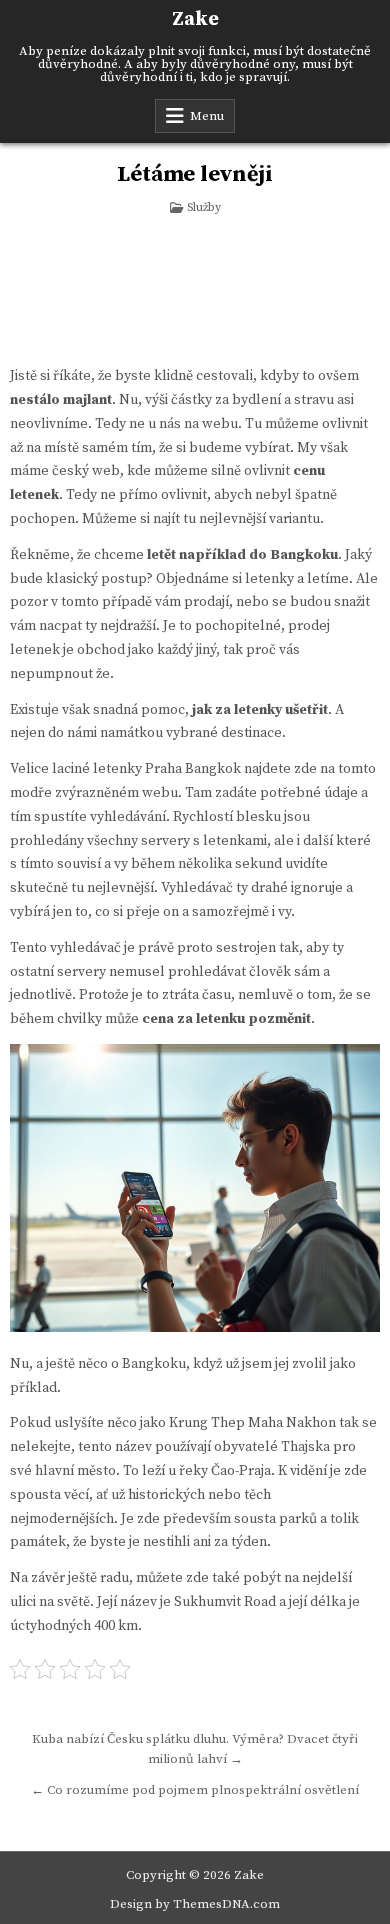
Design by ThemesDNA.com (195, 1904)
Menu (207, 116)
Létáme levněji (194, 174)
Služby (204, 207)
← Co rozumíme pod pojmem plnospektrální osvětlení (195, 1790)
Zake (195, 19)
